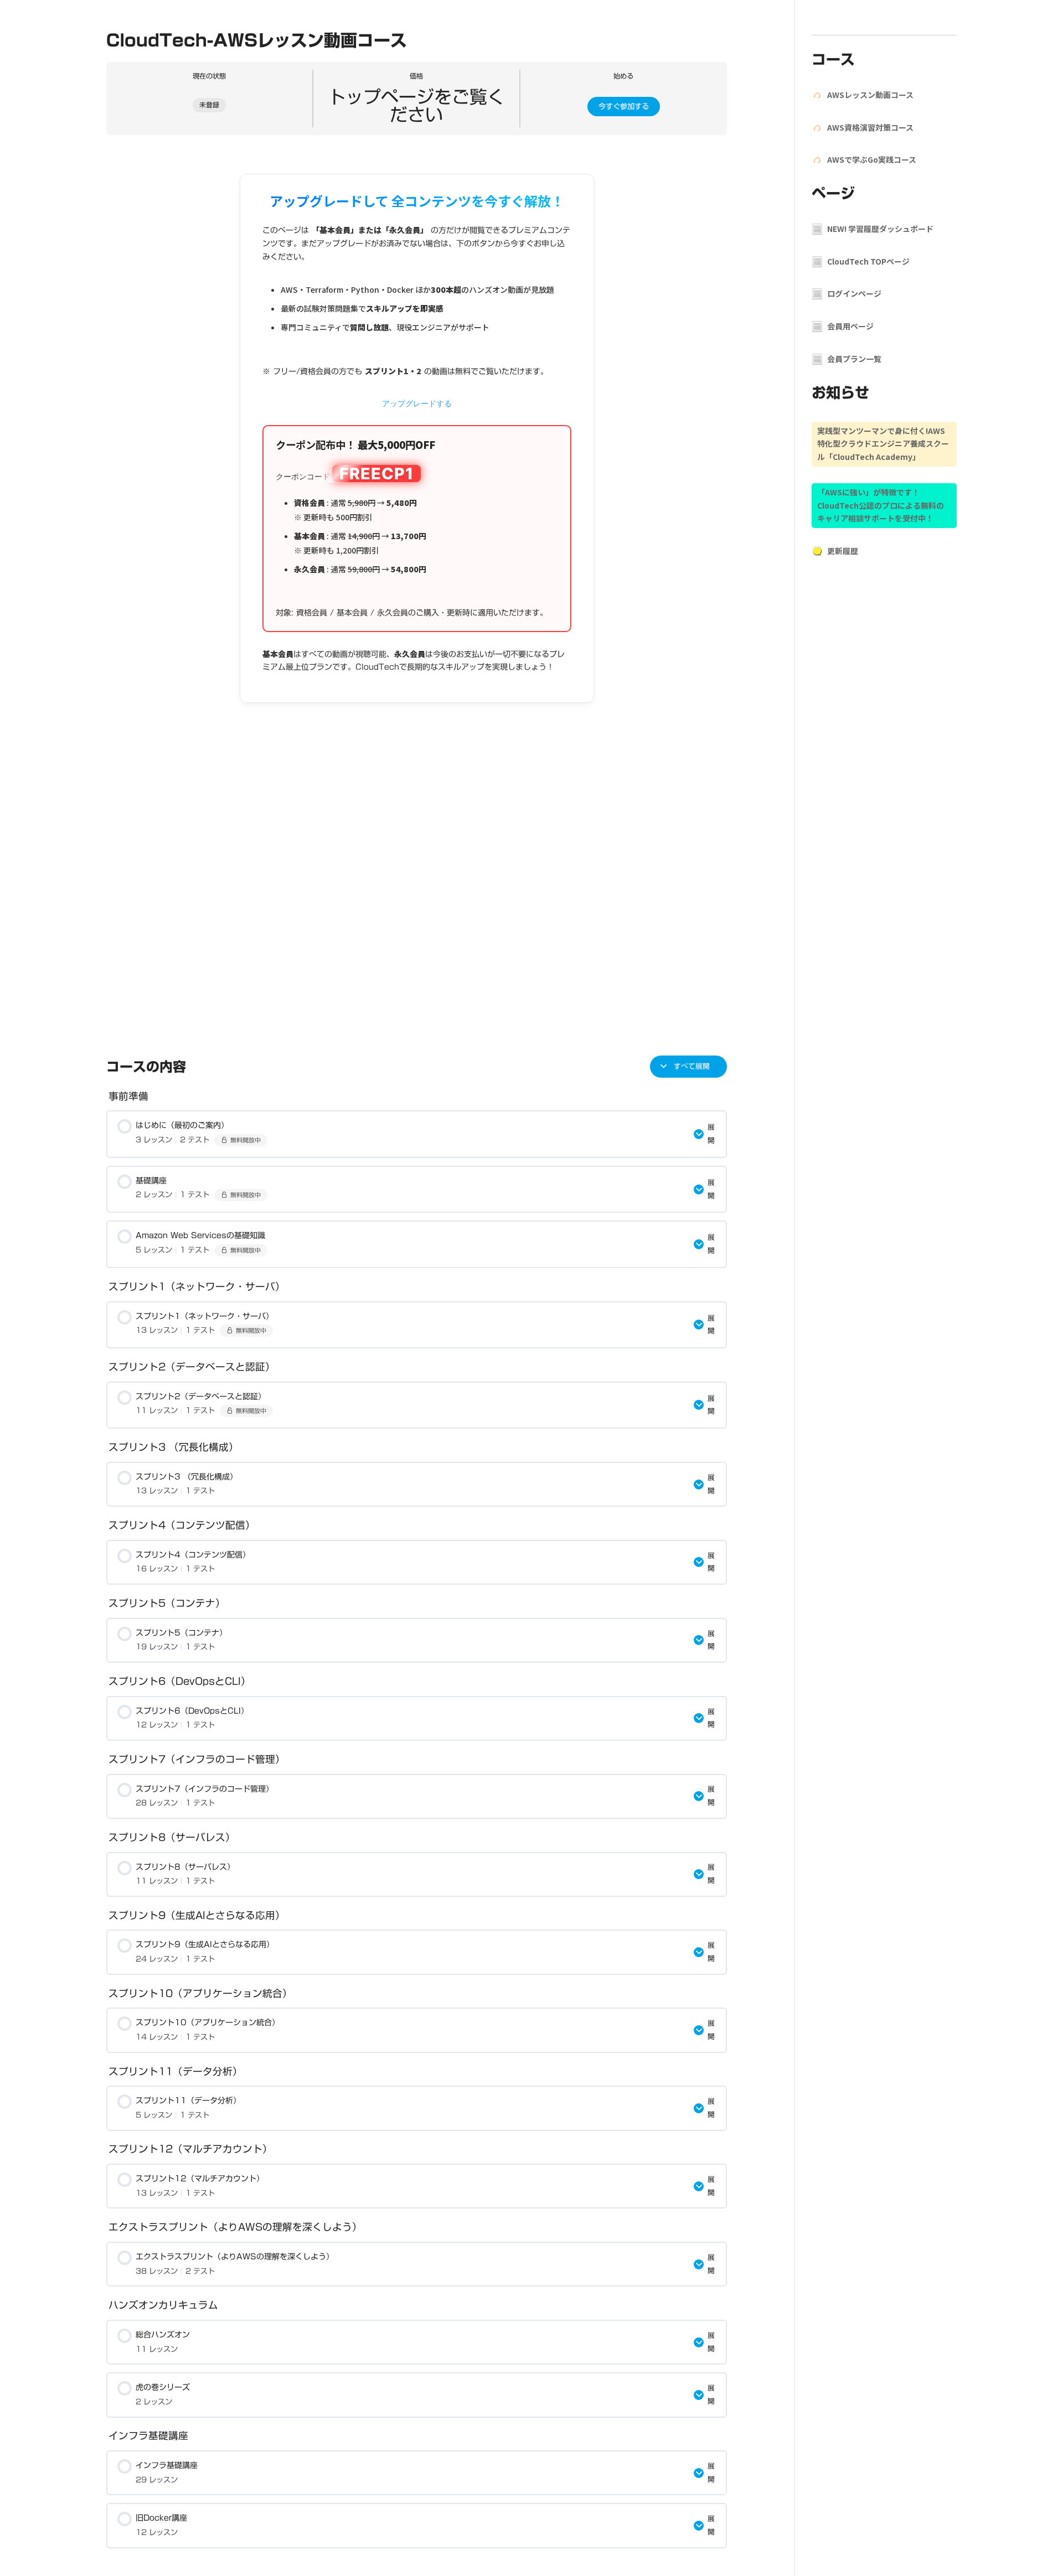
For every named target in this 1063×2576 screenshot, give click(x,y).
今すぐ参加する (624, 106)
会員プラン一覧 (854, 359)
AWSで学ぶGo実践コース (872, 159)
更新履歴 (843, 551)
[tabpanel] (417, 591)
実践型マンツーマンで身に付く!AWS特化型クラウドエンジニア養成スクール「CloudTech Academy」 (883, 444)
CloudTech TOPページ (868, 261)
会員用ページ (850, 326)
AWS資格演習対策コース (870, 127)
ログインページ (854, 293)
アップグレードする (417, 403)
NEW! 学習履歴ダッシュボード (880, 229)
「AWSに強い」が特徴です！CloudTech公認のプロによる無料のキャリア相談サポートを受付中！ (881, 505)
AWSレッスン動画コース (870, 95)
